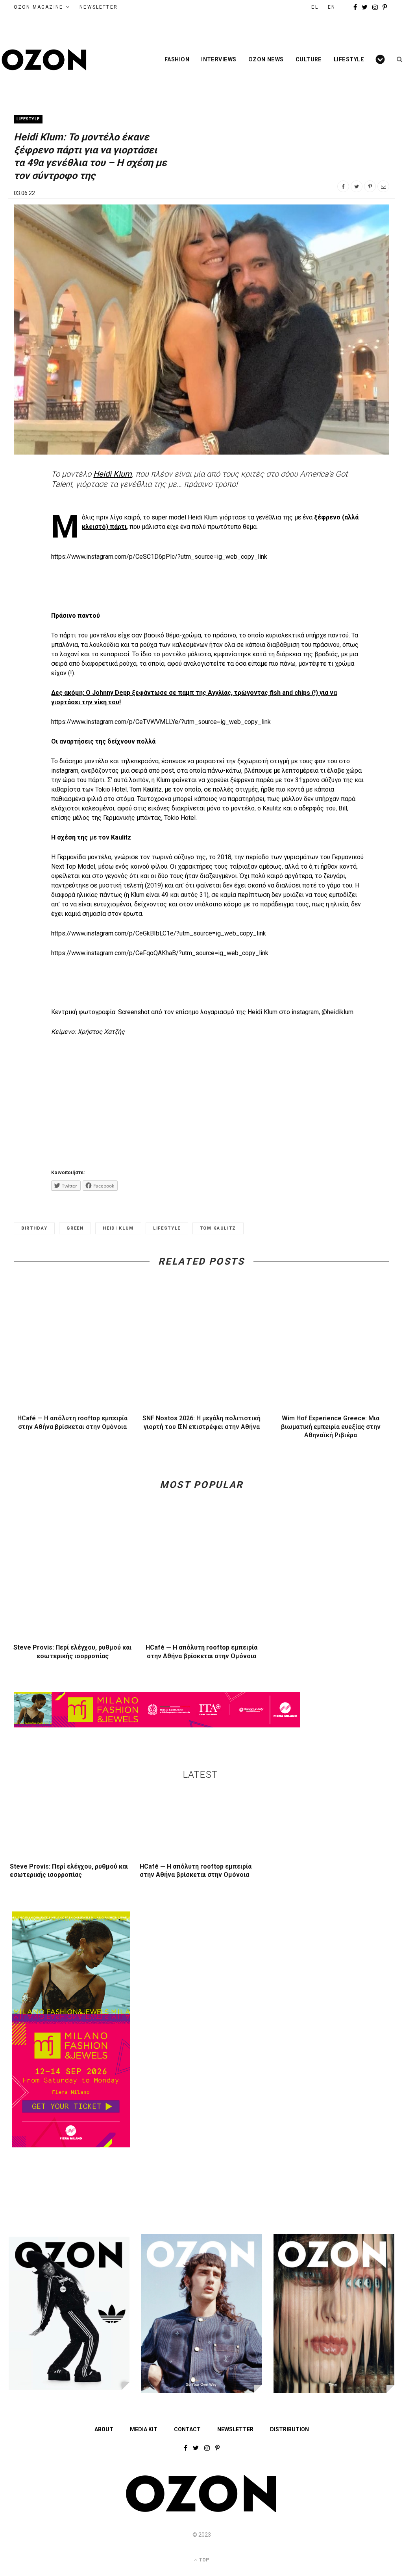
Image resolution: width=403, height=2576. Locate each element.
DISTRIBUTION (289, 2429)
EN (332, 7)
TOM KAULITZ (218, 1228)
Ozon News (266, 59)
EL (315, 7)
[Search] (397, 59)
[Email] (383, 186)
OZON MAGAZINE (38, 7)
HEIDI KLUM (118, 1228)
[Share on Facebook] (343, 186)
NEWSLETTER (99, 7)
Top (203, 2560)
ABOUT (104, 2429)
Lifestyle (349, 59)
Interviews (219, 59)
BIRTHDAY (34, 1228)
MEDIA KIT (144, 2429)
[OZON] (201, 2511)
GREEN (75, 1228)
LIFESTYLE (167, 1228)
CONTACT (187, 2429)
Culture (309, 59)
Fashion (177, 59)
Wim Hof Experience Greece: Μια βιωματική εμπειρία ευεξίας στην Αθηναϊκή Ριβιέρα (331, 1427)
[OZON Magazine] (44, 60)
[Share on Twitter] (357, 186)
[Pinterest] (370, 186)
